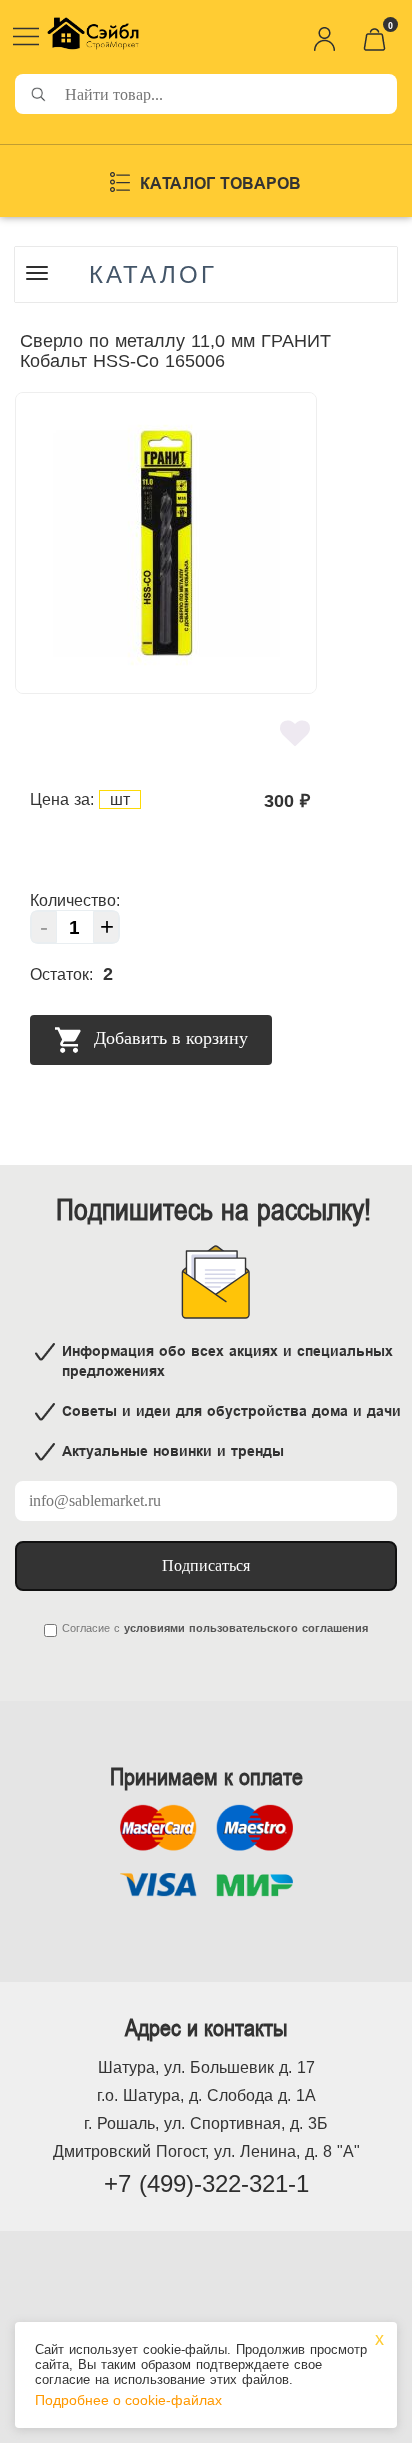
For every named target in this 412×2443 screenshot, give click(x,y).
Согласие (86, 1628)
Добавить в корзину (168, 1038)
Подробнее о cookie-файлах (128, 2400)
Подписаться (206, 1565)
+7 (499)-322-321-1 (206, 2183)
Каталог (153, 275)
